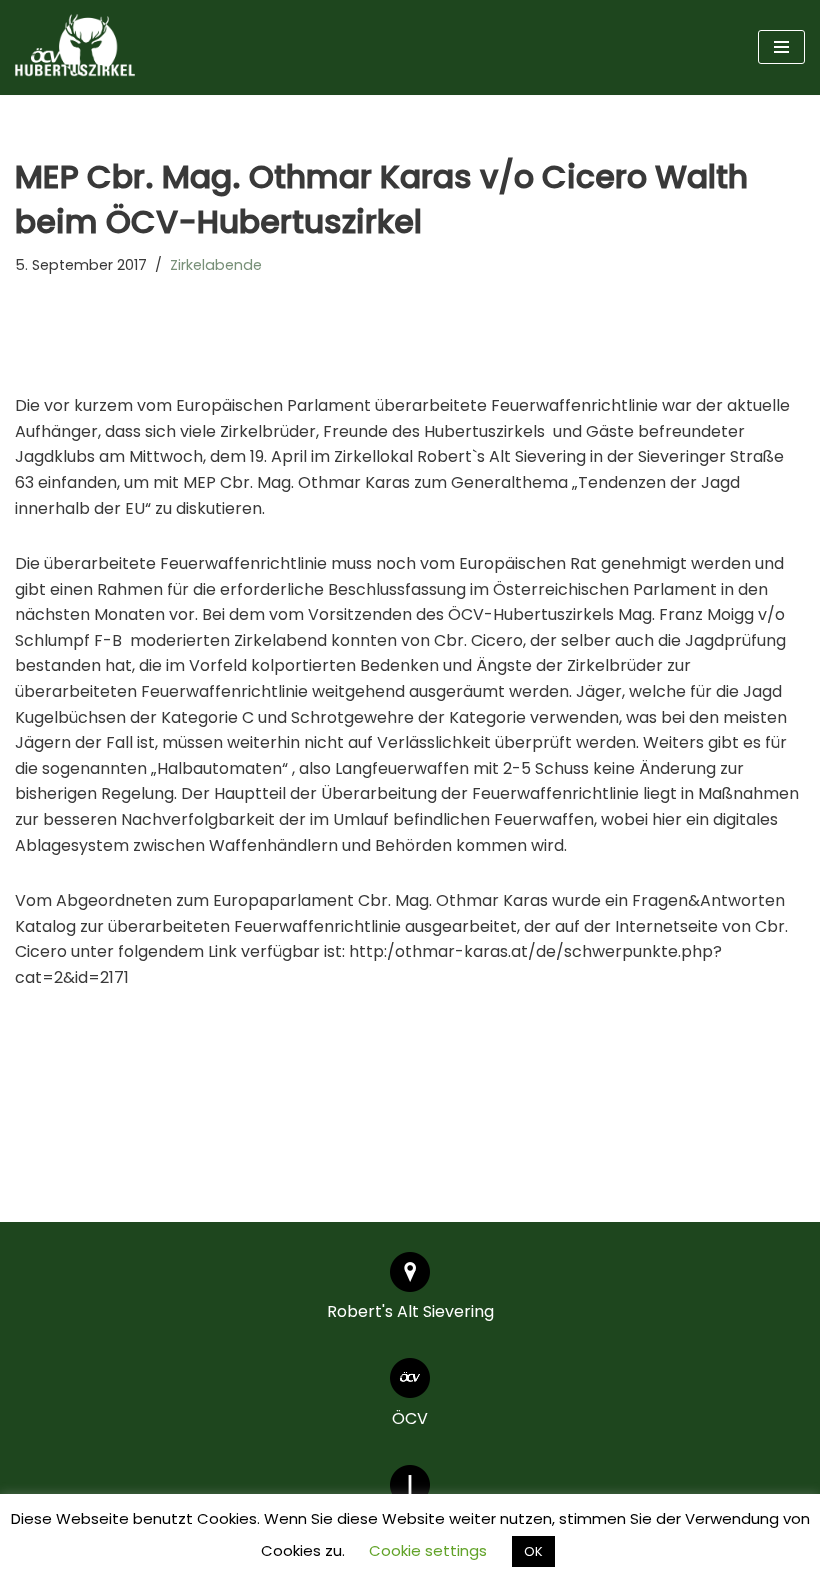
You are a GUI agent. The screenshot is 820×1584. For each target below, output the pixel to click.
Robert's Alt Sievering (410, 1311)
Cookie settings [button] (428, 1550)
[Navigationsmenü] (781, 47)
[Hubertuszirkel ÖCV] (75, 47)
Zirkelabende (216, 265)
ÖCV (410, 1418)
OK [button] (533, 1551)
